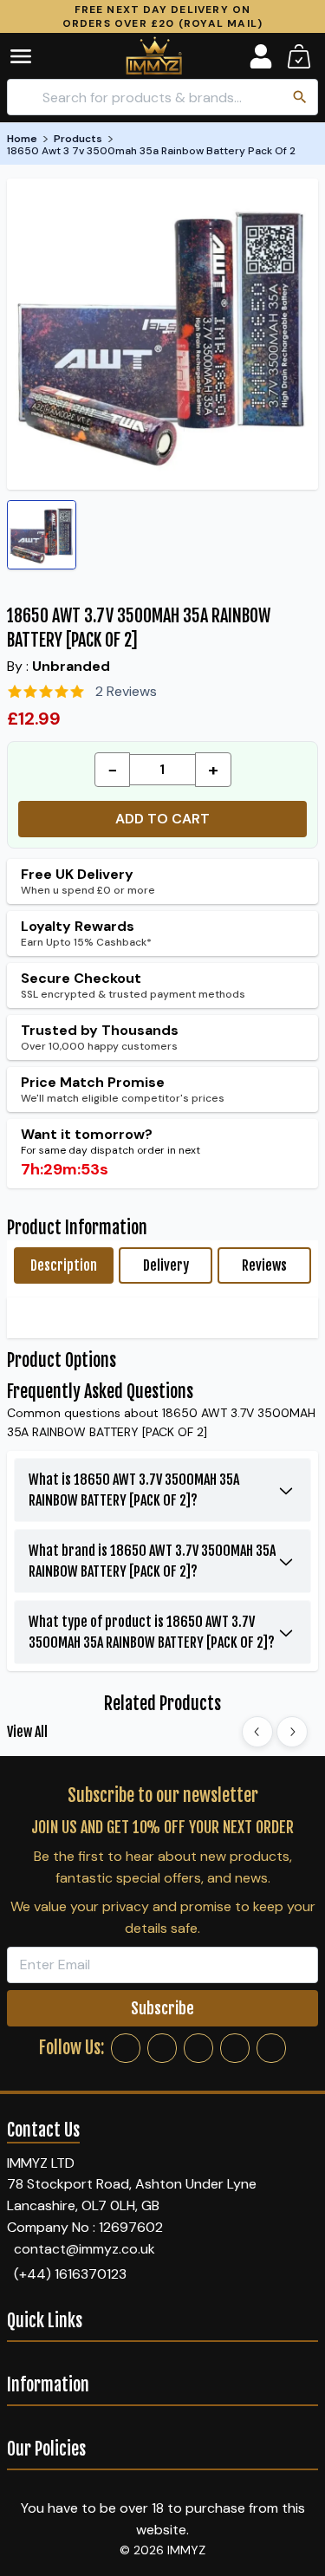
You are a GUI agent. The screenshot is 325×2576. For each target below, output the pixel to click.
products (78, 139)
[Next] (292, 1732)
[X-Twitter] (198, 2048)
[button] (33, 56)
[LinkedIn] (235, 2048)
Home (22, 139)
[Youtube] (271, 2048)
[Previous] (257, 1732)
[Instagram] (162, 2048)
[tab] (64, 1265)
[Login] (261, 56)
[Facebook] (126, 2048)
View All (27, 1732)
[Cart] (299, 56)
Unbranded (71, 666)
